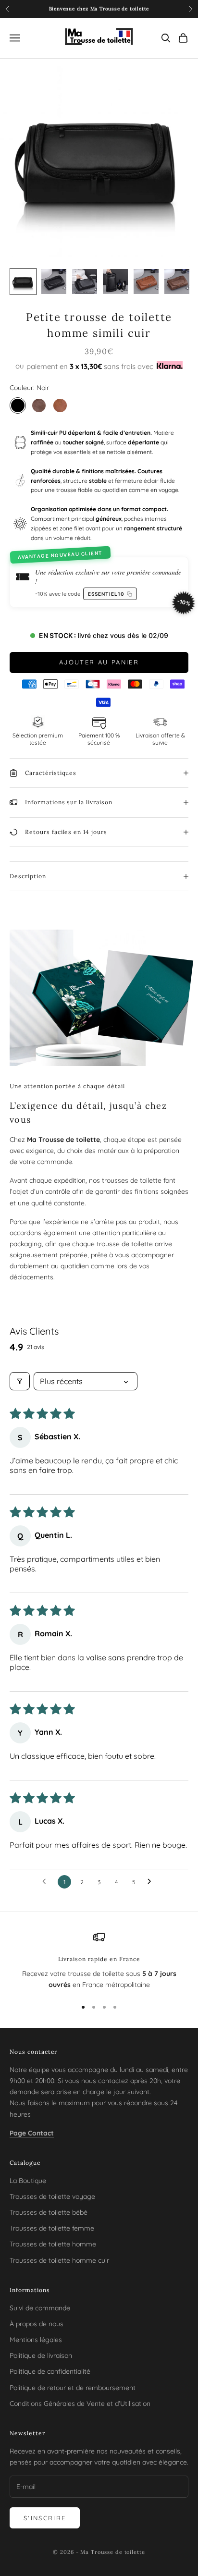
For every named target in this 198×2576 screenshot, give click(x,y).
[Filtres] (20, 1381)
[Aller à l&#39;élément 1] (23, 282)
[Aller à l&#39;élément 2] (54, 282)
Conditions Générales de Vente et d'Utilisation (80, 2404)
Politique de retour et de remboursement (73, 2388)
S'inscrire (45, 2518)
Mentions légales (36, 2340)
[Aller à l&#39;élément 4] (115, 282)
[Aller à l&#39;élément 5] (146, 282)
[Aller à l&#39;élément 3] (85, 282)
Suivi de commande (40, 2308)
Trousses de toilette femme (52, 2228)
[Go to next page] (152, 1882)
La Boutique (28, 2181)
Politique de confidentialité (50, 2371)
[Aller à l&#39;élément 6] (177, 282)
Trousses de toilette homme (53, 2244)
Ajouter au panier (99, 662)
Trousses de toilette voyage (52, 2196)
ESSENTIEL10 (108, 592)
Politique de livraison (41, 2355)
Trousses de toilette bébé (49, 2212)
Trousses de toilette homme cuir (59, 2260)
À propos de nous (37, 2324)
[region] (99, 1961)
